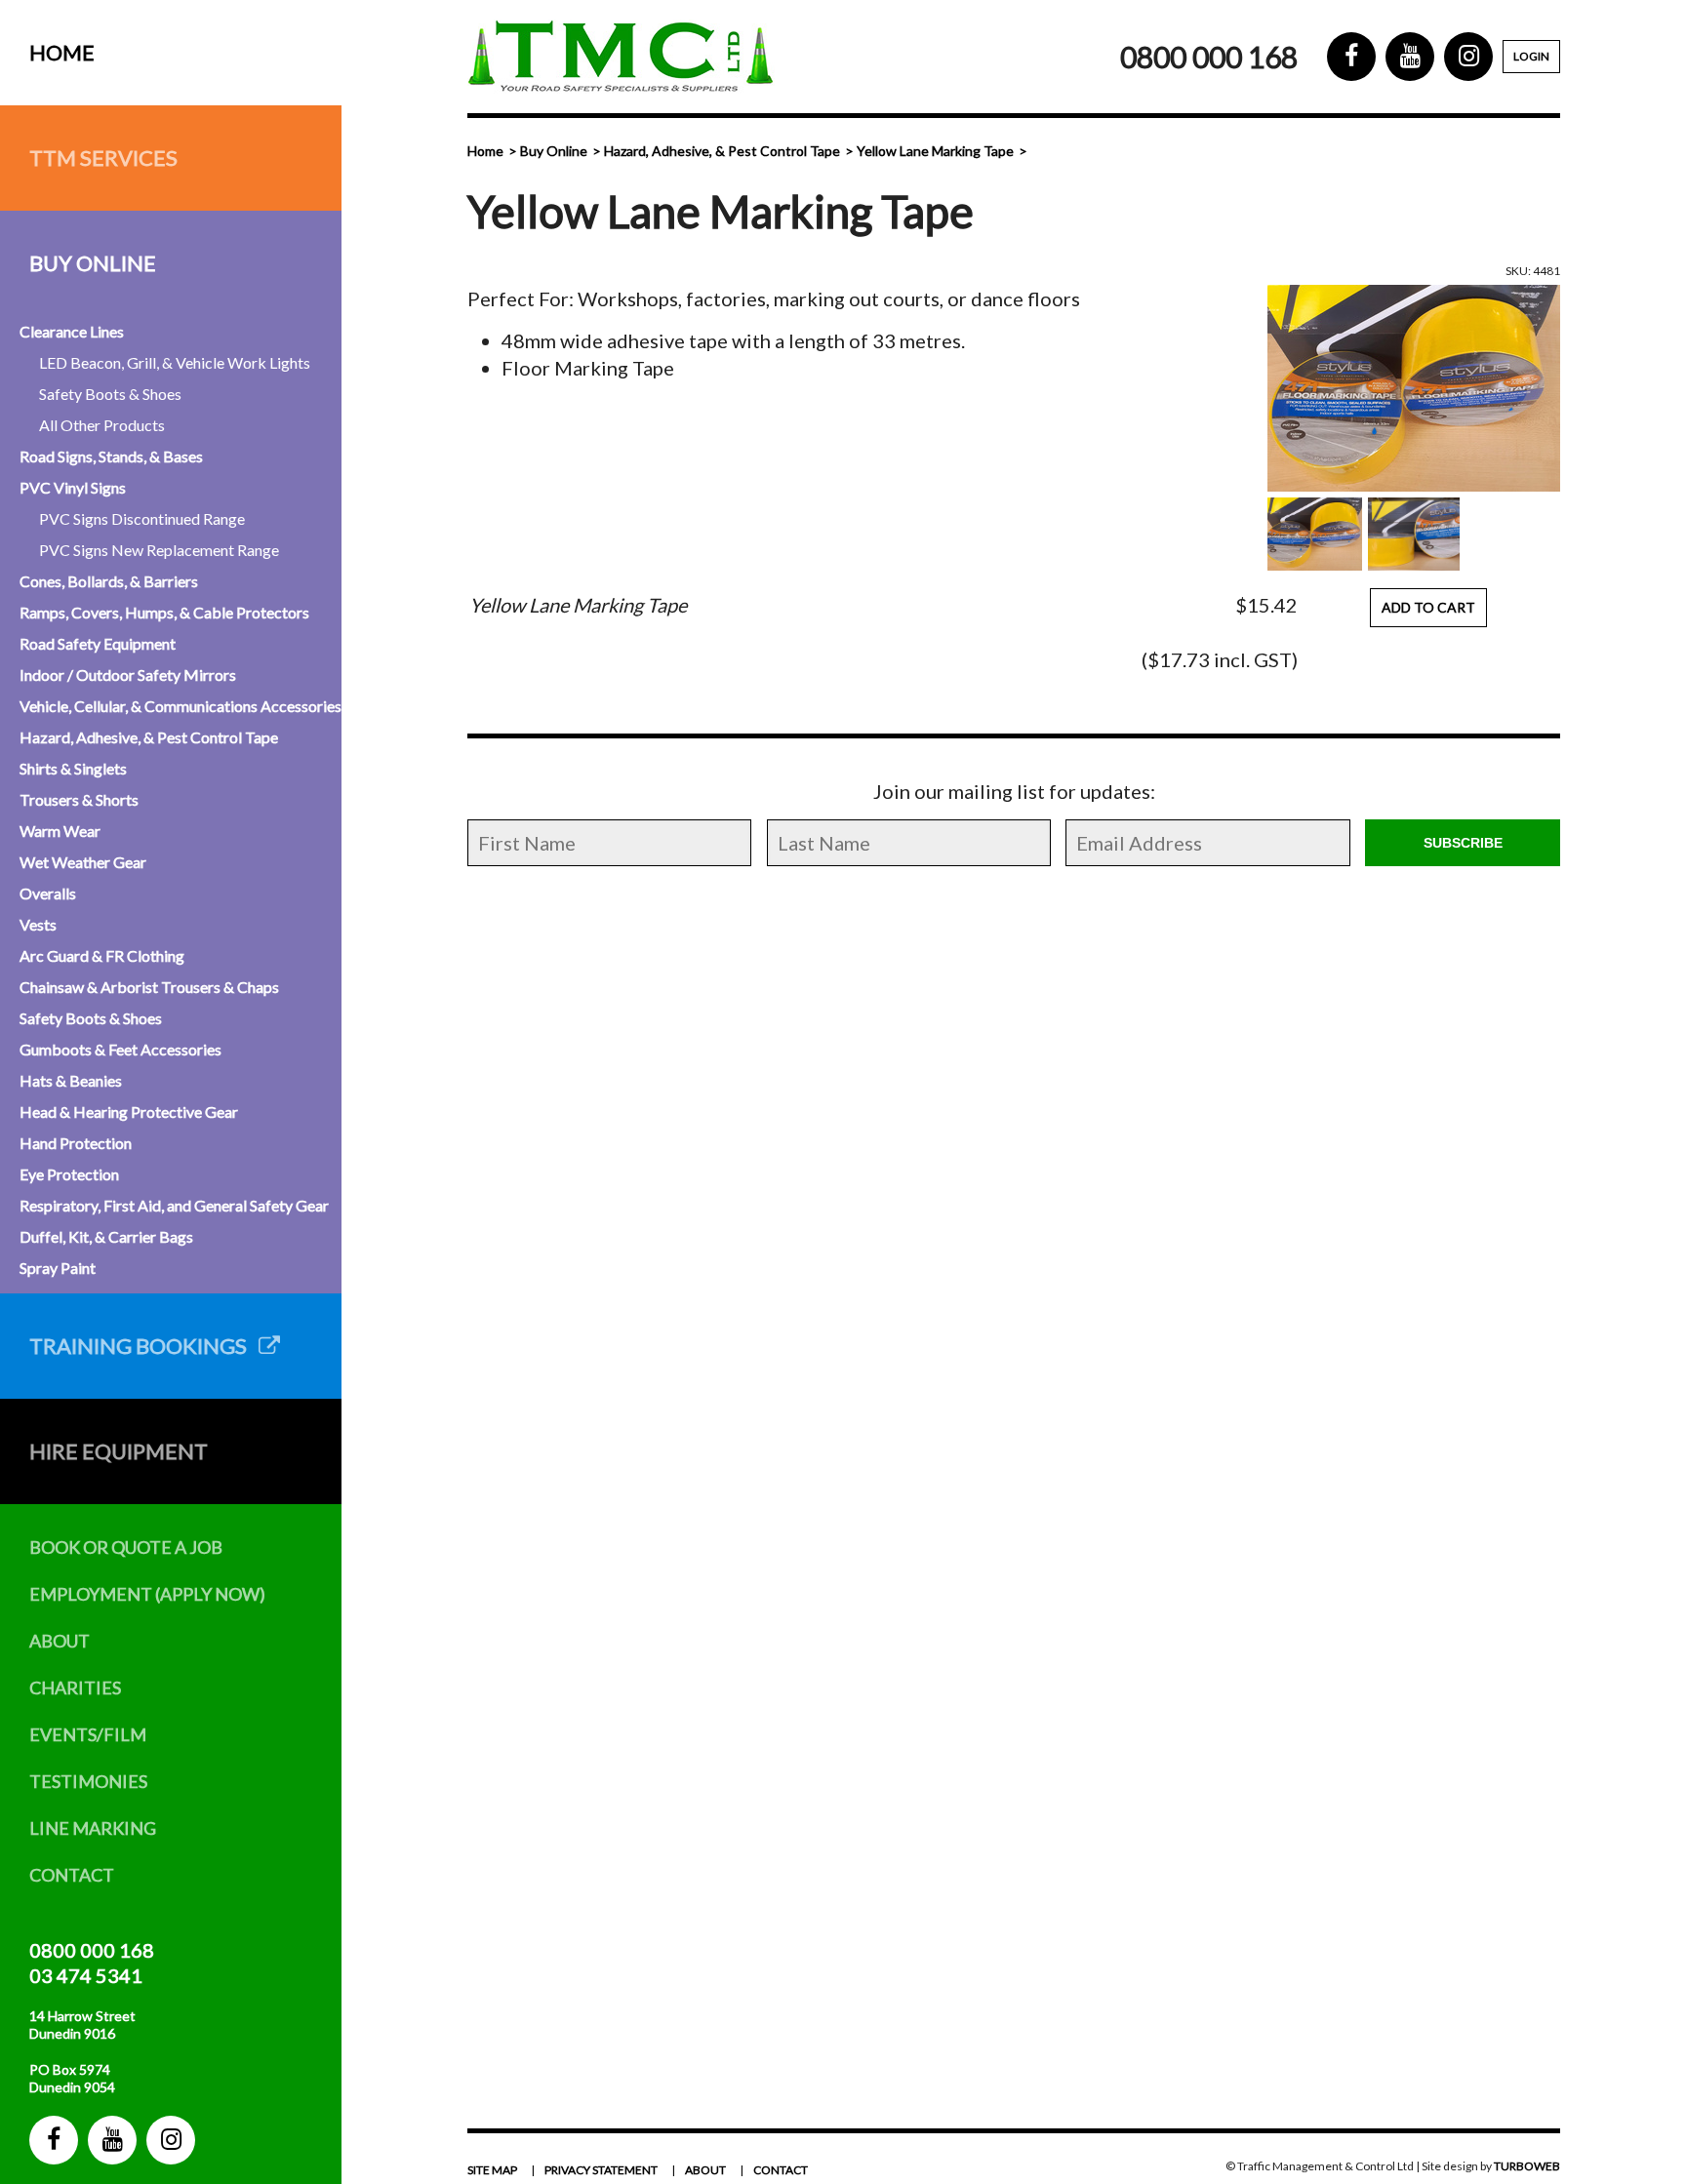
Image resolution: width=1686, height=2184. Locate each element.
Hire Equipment (119, 1451)
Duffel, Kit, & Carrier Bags (106, 1236)
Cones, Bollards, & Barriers (109, 581)
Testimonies (88, 1781)
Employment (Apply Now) (147, 1594)
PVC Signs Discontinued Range (142, 518)
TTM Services (103, 158)
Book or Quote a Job (126, 1547)
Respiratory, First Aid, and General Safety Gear (174, 1205)
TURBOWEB (1527, 2166)
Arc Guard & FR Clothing (102, 955)
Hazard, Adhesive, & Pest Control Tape (149, 737)
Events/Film (88, 1734)
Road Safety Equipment (98, 643)
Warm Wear (60, 831)
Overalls (48, 893)
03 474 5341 (86, 1975)
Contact (72, 1875)
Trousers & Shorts (79, 799)
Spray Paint (58, 1268)
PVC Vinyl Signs (73, 487)
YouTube (112, 2140)
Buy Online (93, 263)
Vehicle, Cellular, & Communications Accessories (181, 706)
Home (62, 52)
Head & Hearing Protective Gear (129, 1112)
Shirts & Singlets (73, 768)
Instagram (171, 2140)
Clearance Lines (72, 331)
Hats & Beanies (71, 1080)
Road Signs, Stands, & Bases (111, 456)
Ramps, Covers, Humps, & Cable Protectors (164, 612)
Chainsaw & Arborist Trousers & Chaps (149, 987)
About (60, 1641)
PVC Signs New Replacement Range (159, 550)
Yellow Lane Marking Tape (935, 151)
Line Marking (93, 1828)
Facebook (54, 2140)
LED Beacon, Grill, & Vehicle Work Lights (175, 362)
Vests (38, 924)
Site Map (492, 2170)
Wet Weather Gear (83, 862)
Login (1531, 56)
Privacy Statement (601, 2170)
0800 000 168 (92, 1950)
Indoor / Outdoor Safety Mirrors (128, 675)
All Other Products (102, 425)
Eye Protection (69, 1174)
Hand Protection (76, 1143)
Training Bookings (144, 1346)
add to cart (1428, 607)
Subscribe (1463, 843)
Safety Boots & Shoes (110, 394)
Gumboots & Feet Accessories (120, 1049)
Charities (75, 1688)
